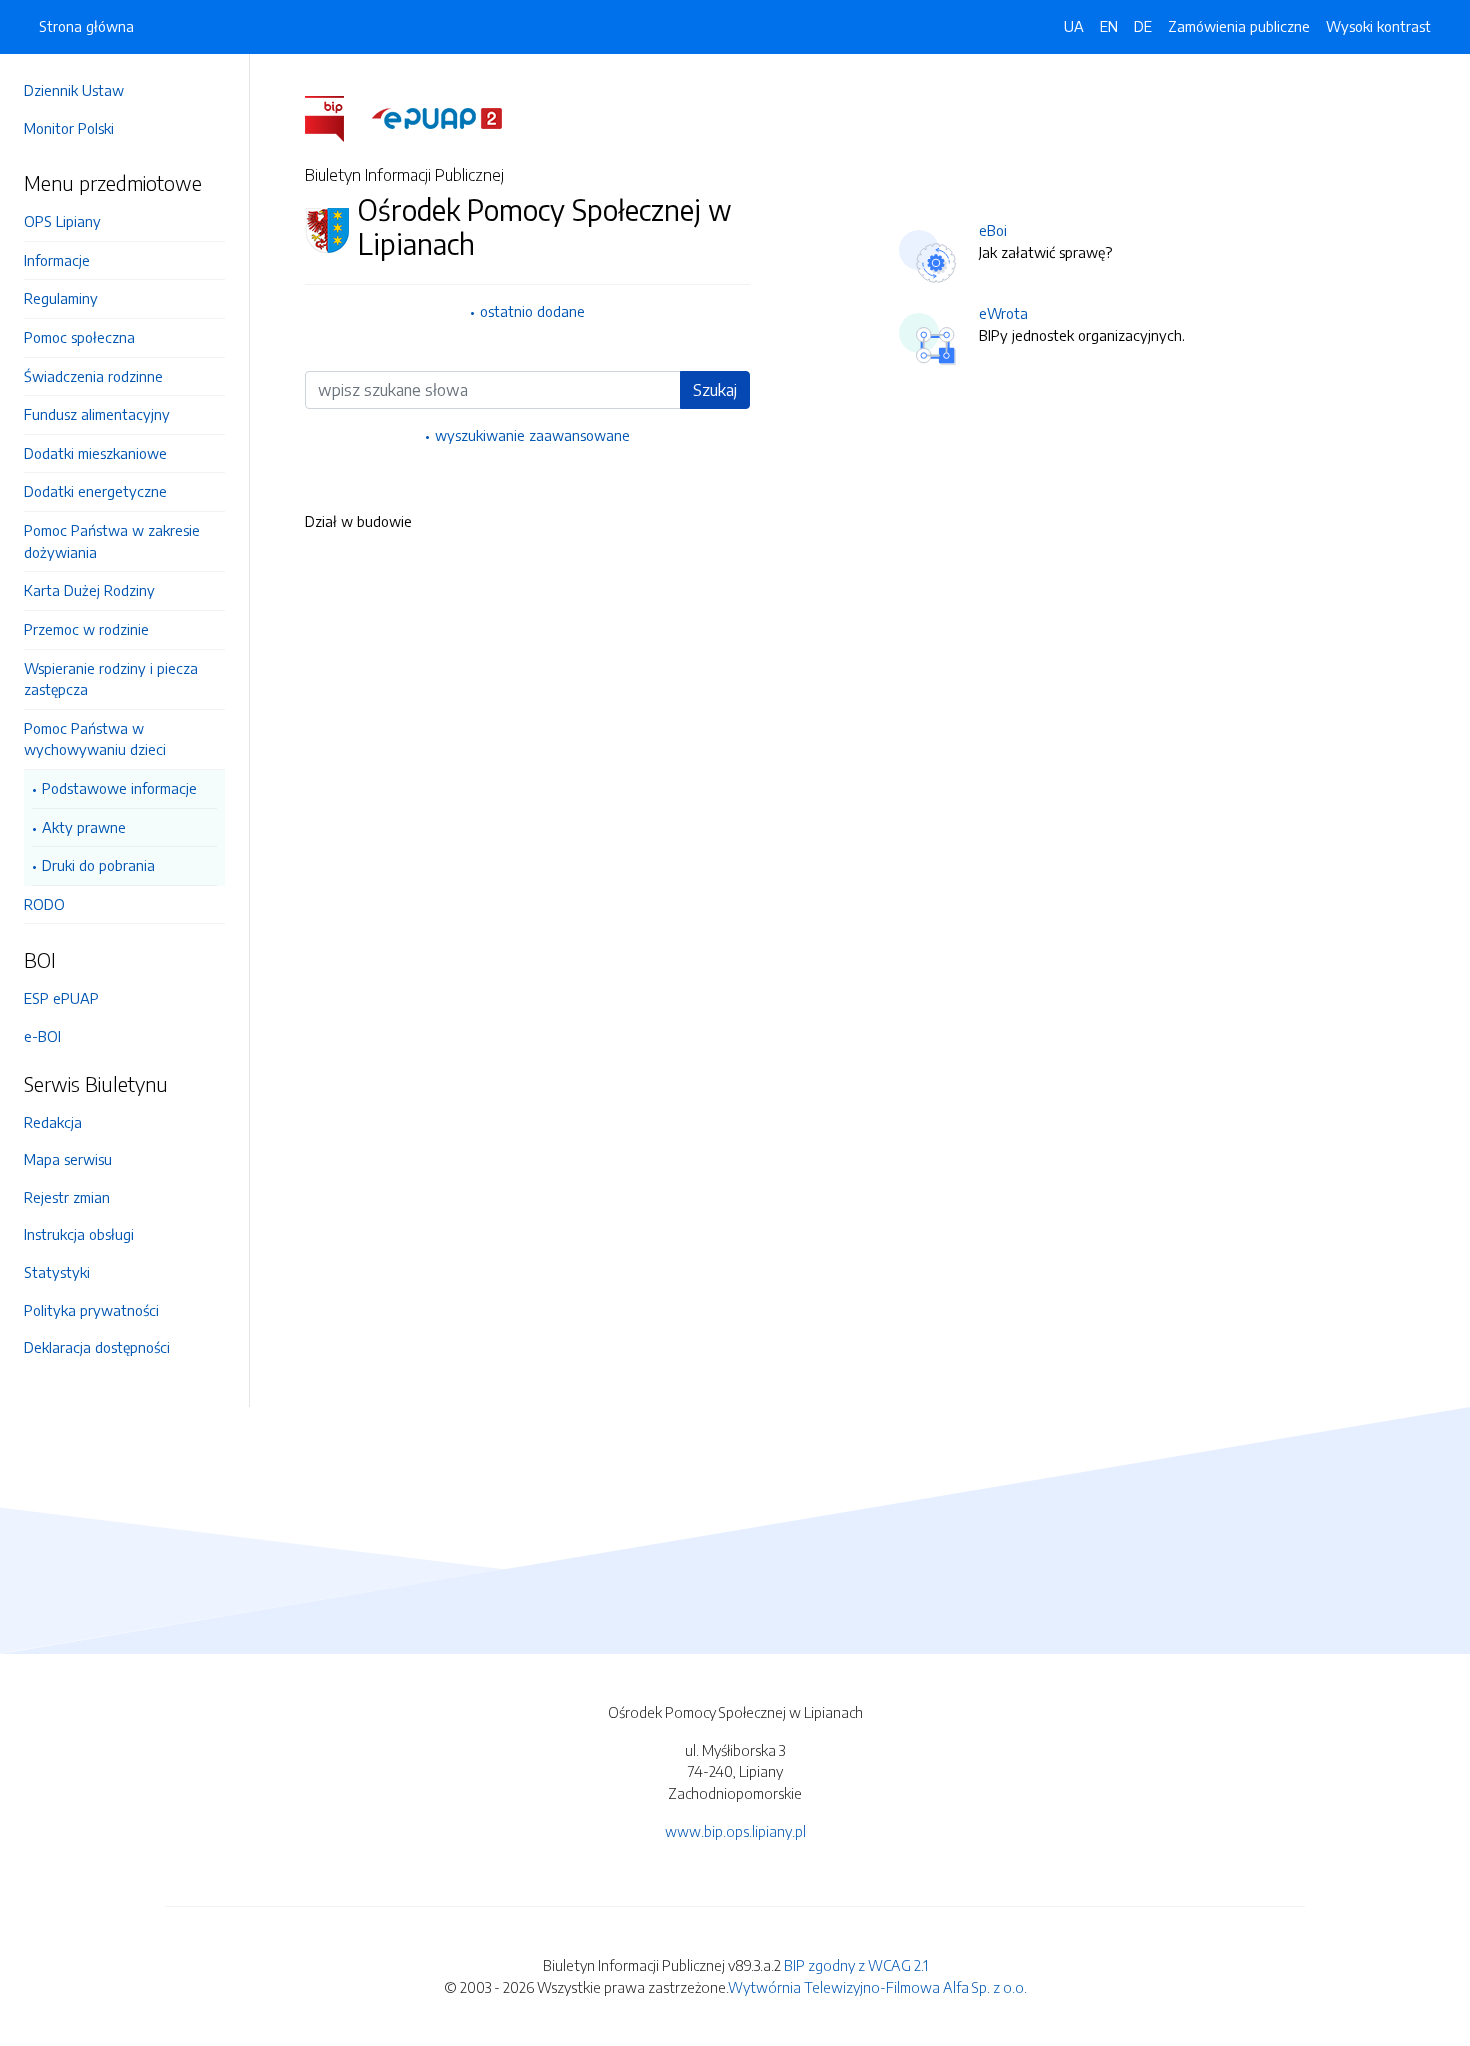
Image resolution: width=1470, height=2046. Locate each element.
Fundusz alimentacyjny (97, 414)
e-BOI (42, 1036)
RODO (44, 904)
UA (1074, 26)
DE (1143, 26)
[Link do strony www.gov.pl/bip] (336, 117)
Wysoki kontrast (1378, 26)
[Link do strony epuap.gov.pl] (437, 117)
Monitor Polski (69, 128)
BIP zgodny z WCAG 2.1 (856, 1965)
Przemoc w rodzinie (86, 629)
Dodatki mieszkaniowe (95, 453)
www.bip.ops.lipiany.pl (735, 1831)
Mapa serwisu (68, 1159)
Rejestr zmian (67, 1197)
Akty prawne (84, 827)
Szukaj (715, 390)
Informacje (57, 260)
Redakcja (53, 1122)
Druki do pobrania (98, 865)
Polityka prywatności (91, 1310)
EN (1109, 26)
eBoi (993, 230)
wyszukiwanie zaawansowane (532, 435)
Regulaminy (61, 298)
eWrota (1003, 313)
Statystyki (57, 1272)
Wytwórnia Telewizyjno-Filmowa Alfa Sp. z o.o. (877, 1987)
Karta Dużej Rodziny (89, 590)
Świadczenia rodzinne (93, 376)
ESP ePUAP (61, 998)
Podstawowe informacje (119, 788)
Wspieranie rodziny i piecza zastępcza (111, 679)
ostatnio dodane (532, 311)
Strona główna (86, 26)
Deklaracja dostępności (97, 1347)
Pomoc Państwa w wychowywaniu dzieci (95, 739)
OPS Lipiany (62, 221)
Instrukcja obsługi (79, 1234)
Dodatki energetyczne (95, 491)
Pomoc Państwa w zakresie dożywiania (112, 541)
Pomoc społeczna (79, 337)
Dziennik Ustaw (74, 90)
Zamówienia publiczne (1239, 26)
